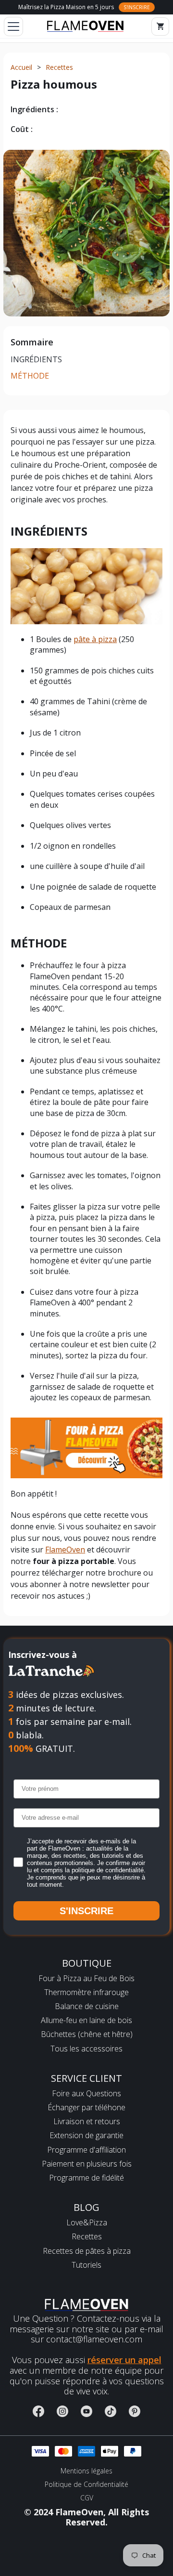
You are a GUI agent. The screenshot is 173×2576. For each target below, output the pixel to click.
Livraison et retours (87, 2122)
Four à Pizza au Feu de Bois (86, 1978)
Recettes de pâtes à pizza (87, 2251)
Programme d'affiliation (86, 2150)
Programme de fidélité (86, 2178)
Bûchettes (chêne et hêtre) (87, 2034)
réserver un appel (124, 2360)
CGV (87, 2498)
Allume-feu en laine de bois (86, 2020)
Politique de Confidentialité (86, 2484)
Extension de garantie (86, 2136)
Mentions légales (86, 2471)
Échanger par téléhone (86, 2108)
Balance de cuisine (87, 2006)
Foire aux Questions (86, 2094)
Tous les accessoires (86, 2049)
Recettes (87, 2237)
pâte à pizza (95, 639)
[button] (12, 26)
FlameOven (65, 1550)
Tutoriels (86, 2265)
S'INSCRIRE (86, 1911)
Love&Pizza (87, 2223)
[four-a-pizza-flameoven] (86, 1447)
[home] (85, 26)
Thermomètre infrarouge (86, 1992)
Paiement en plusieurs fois (87, 2164)
